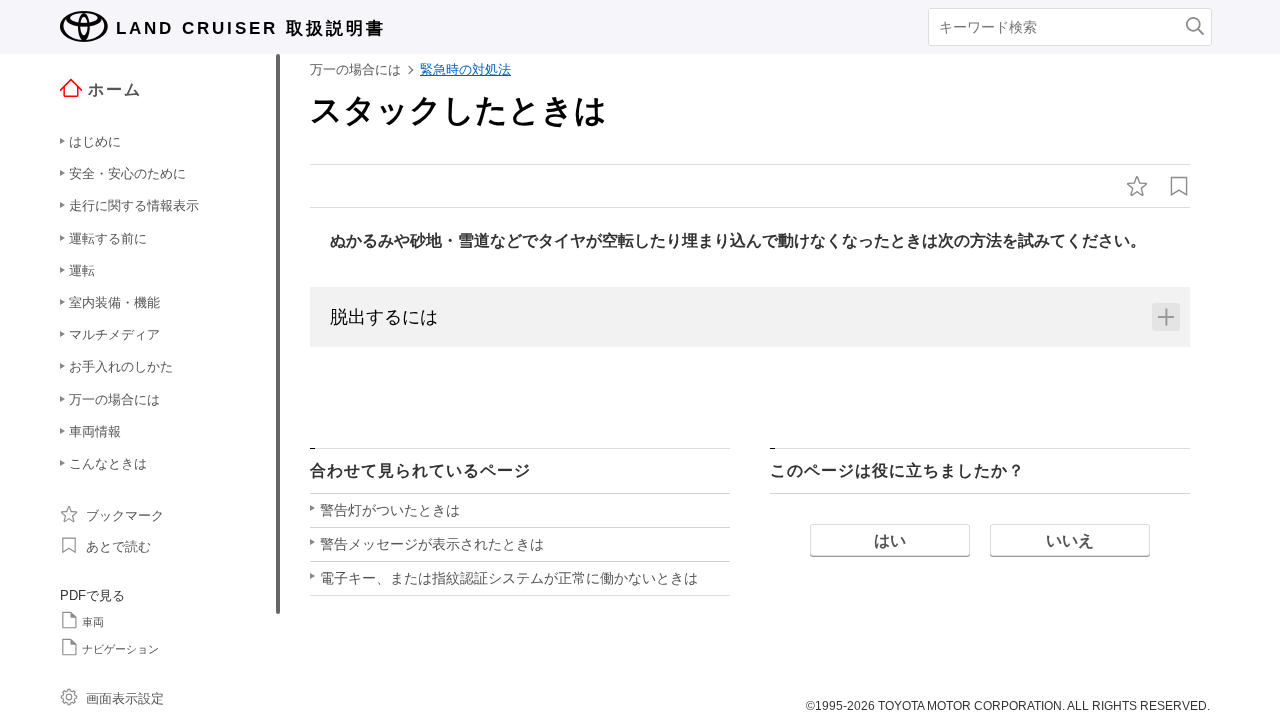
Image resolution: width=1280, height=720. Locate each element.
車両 (93, 622)
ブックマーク (125, 515)
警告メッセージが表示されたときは (432, 544)
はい (890, 540)
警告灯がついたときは (390, 510)
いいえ (1070, 540)
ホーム (115, 89)
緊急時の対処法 (465, 69)
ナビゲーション (120, 649)
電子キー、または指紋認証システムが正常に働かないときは (509, 578)
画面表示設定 (125, 698)
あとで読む (118, 546)
